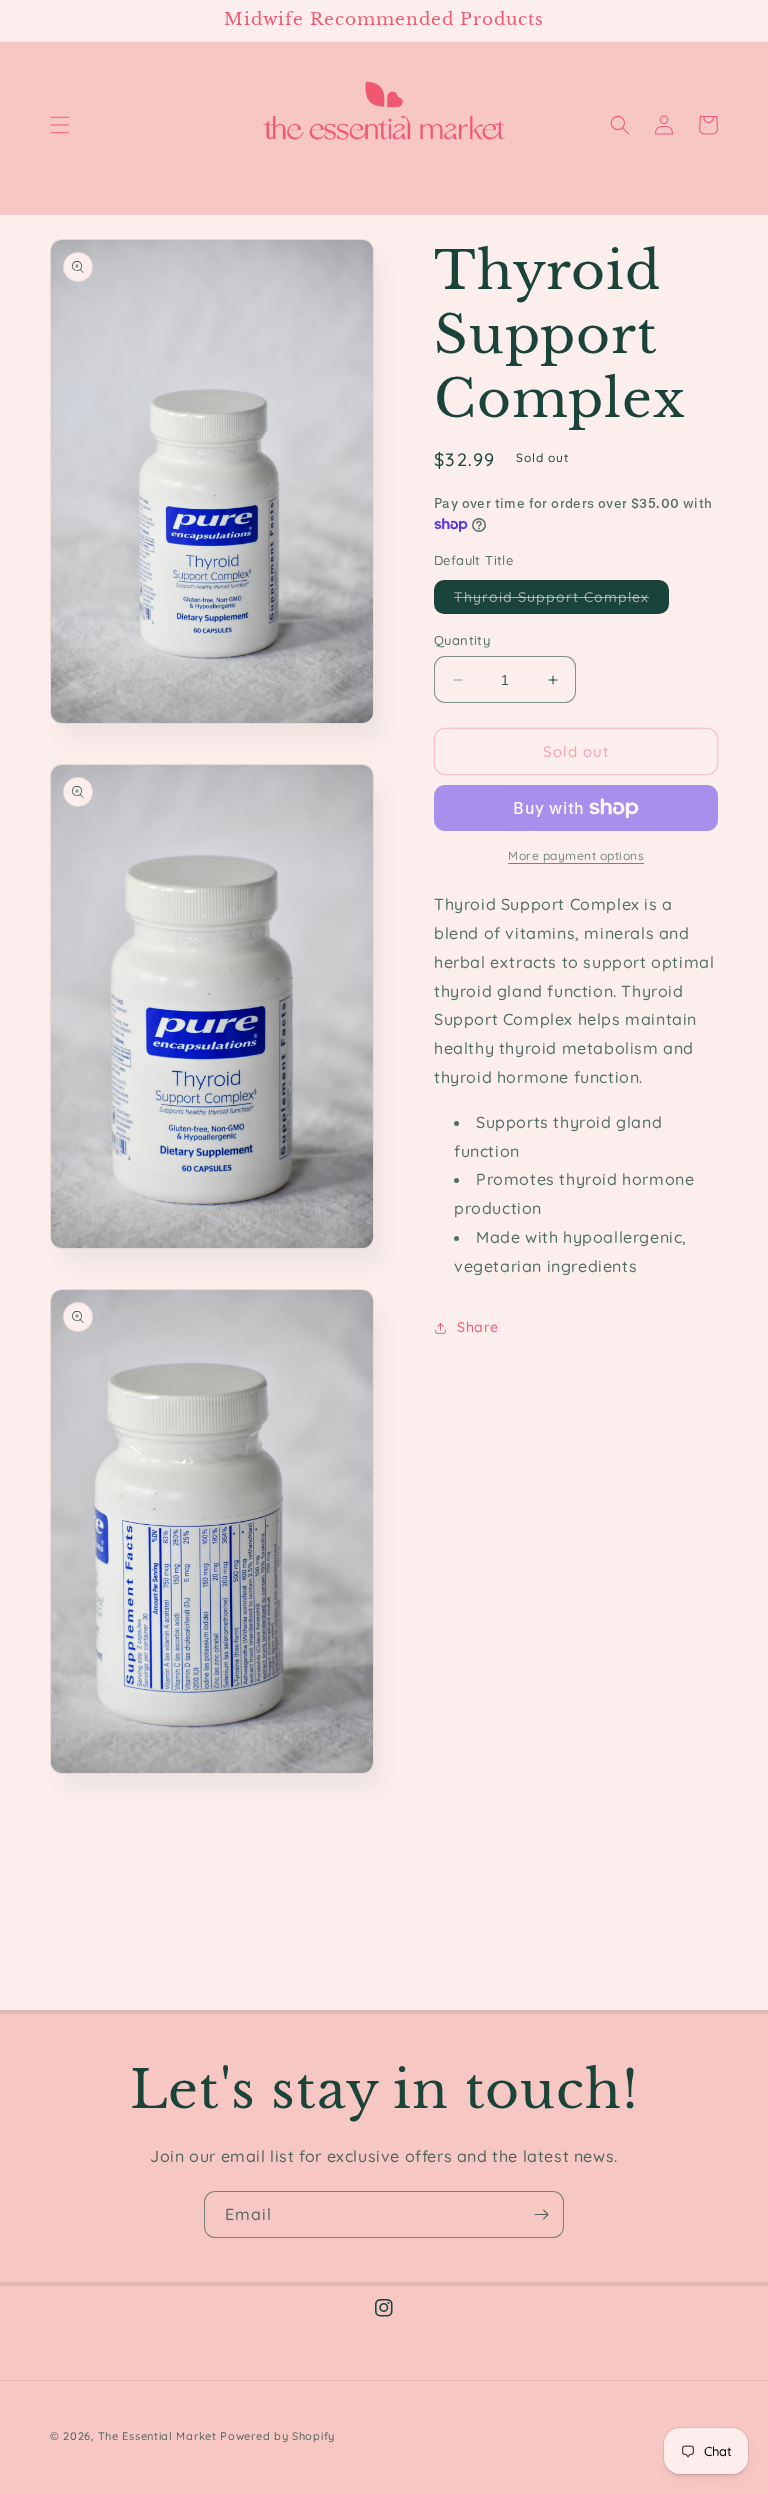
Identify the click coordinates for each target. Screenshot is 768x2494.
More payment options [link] (576, 855)
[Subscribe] (541, 2214)
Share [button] (478, 1327)
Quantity (462, 640)
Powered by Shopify (277, 2436)
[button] (60, 125)
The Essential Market (157, 2436)
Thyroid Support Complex (561, 600)
